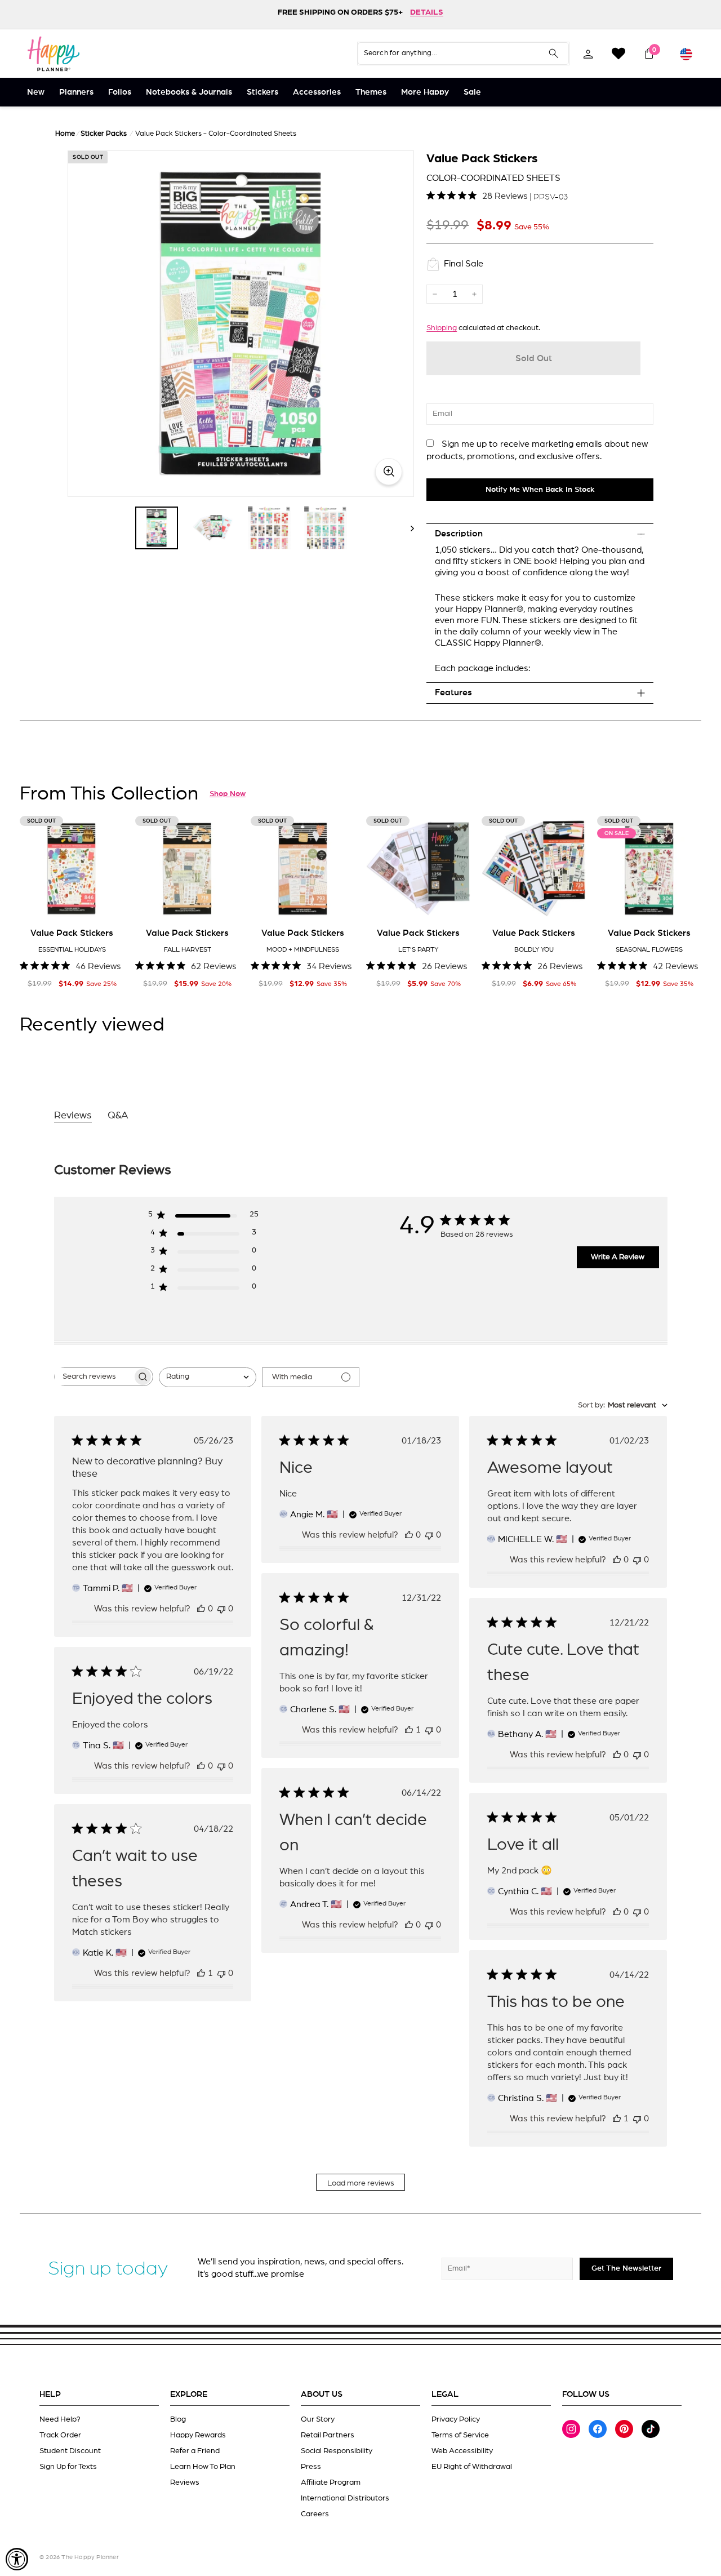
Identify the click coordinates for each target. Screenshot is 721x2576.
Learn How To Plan (203, 2467)
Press (311, 2467)
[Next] (407, 528)
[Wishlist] (618, 54)
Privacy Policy (456, 2419)
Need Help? (60, 2419)
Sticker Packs (104, 134)
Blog (178, 2419)
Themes (371, 92)
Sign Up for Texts (68, 2467)
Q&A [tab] (118, 1116)
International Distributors (345, 2498)
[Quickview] (108, 903)
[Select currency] (686, 54)
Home (65, 134)
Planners (76, 92)
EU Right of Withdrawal (472, 2467)
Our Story (318, 2419)
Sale (472, 92)
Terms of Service (460, 2435)
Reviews (185, 2482)
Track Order (60, 2435)
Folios (120, 92)
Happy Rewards (198, 2435)
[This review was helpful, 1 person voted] (409, 1730)
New (36, 92)
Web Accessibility (462, 2451)
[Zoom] (241, 324)
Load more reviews (361, 2183)
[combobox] (208, 1377)
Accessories (317, 92)
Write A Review (618, 1257)
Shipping (442, 328)
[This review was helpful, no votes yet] (201, 1609)
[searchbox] (94, 1377)
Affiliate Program (331, 2482)
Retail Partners (328, 2435)
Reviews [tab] (73, 1116)
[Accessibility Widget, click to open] (17, 2559)
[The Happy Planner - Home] (54, 54)
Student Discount (70, 2451)
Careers (315, 2514)
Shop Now (228, 794)
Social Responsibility (337, 2451)
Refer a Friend (195, 2451)
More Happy (425, 92)
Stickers (262, 92)
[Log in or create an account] (588, 54)
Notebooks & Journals (189, 92)
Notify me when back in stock (540, 490)
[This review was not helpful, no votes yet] (221, 1609)
